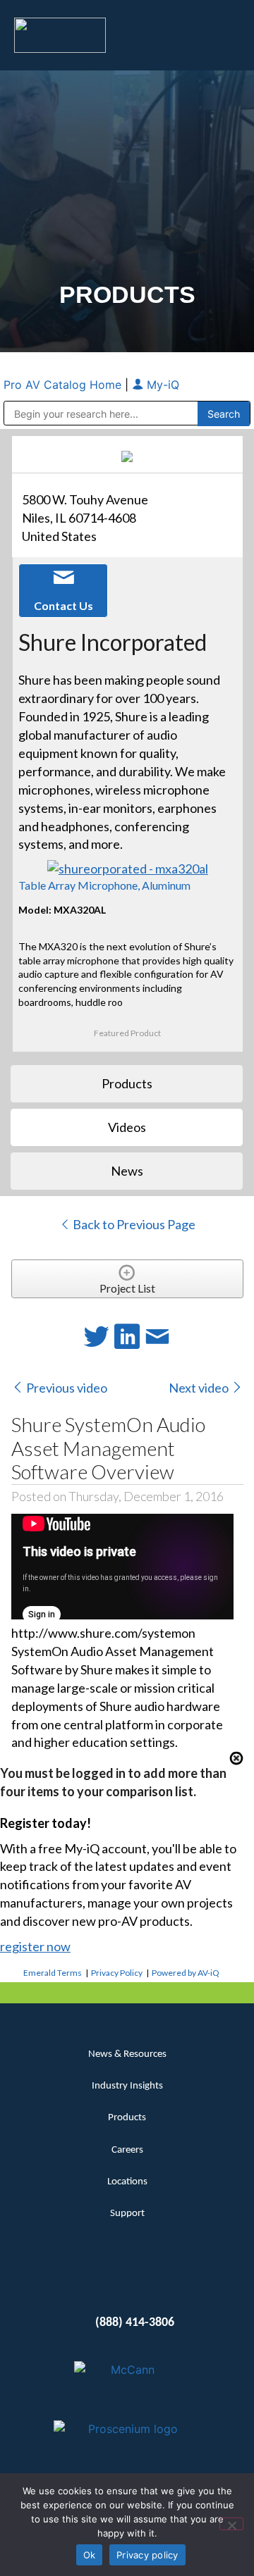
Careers (127, 2150)
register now (35, 1946)
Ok (90, 2555)
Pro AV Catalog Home (64, 385)
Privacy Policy (117, 1973)
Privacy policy (147, 2555)
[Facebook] (127, 2279)
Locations (127, 2182)
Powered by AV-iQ (186, 1973)
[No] (231, 2524)
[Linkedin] (102, 2279)
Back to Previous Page (133, 1224)
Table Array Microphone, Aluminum (104, 885)
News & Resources (127, 2054)
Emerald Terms (53, 1973)
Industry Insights (127, 2086)
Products (127, 2118)
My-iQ (161, 385)
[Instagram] (153, 2279)
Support (127, 2214)
